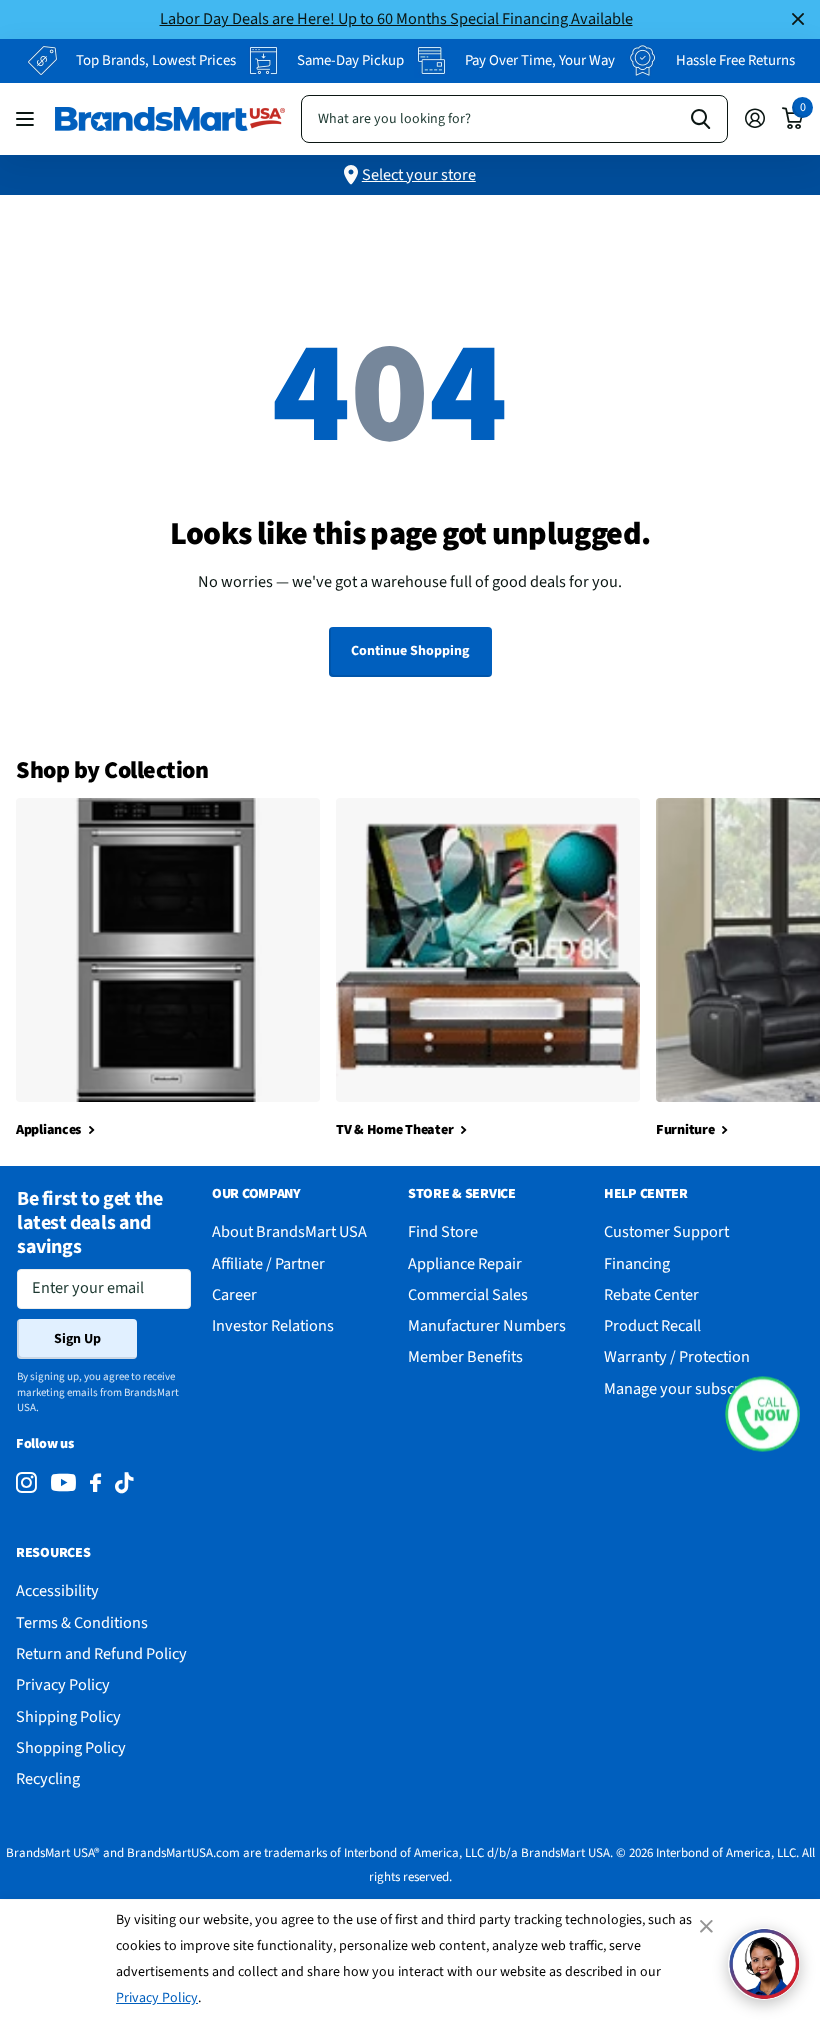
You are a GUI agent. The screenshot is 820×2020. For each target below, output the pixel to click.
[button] (762, 1414)
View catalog (27, 118)
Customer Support (666, 1231)
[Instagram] (26, 1483)
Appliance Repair (465, 1263)
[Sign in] (754, 118)
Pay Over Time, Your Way (540, 60)
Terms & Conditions (82, 1622)
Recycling (48, 1778)
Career (234, 1294)
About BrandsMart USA (289, 1231)
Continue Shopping (410, 651)
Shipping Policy (68, 1716)
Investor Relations (273, 1325)
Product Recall (652, 1325)
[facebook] (95, 1483)
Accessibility (57, 1590)
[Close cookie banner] (708, 1926)
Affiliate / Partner (268, 1263)
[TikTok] (124, 1483)
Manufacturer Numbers (487, 1325)
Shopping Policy (71, 1747)
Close (798, 19)
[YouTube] (63, 1482)
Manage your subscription (692, 1388)
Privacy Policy (157, 1998)
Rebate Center (651, 1294)
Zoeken (700, 119)
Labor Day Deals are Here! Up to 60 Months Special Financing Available (396, 18)
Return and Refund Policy (101, 1653)
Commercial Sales (468, 1294)
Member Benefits (465, 1356)
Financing (637, 1263)
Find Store (443, 1231)
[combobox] (514, 119)
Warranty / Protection (677, 1356)
